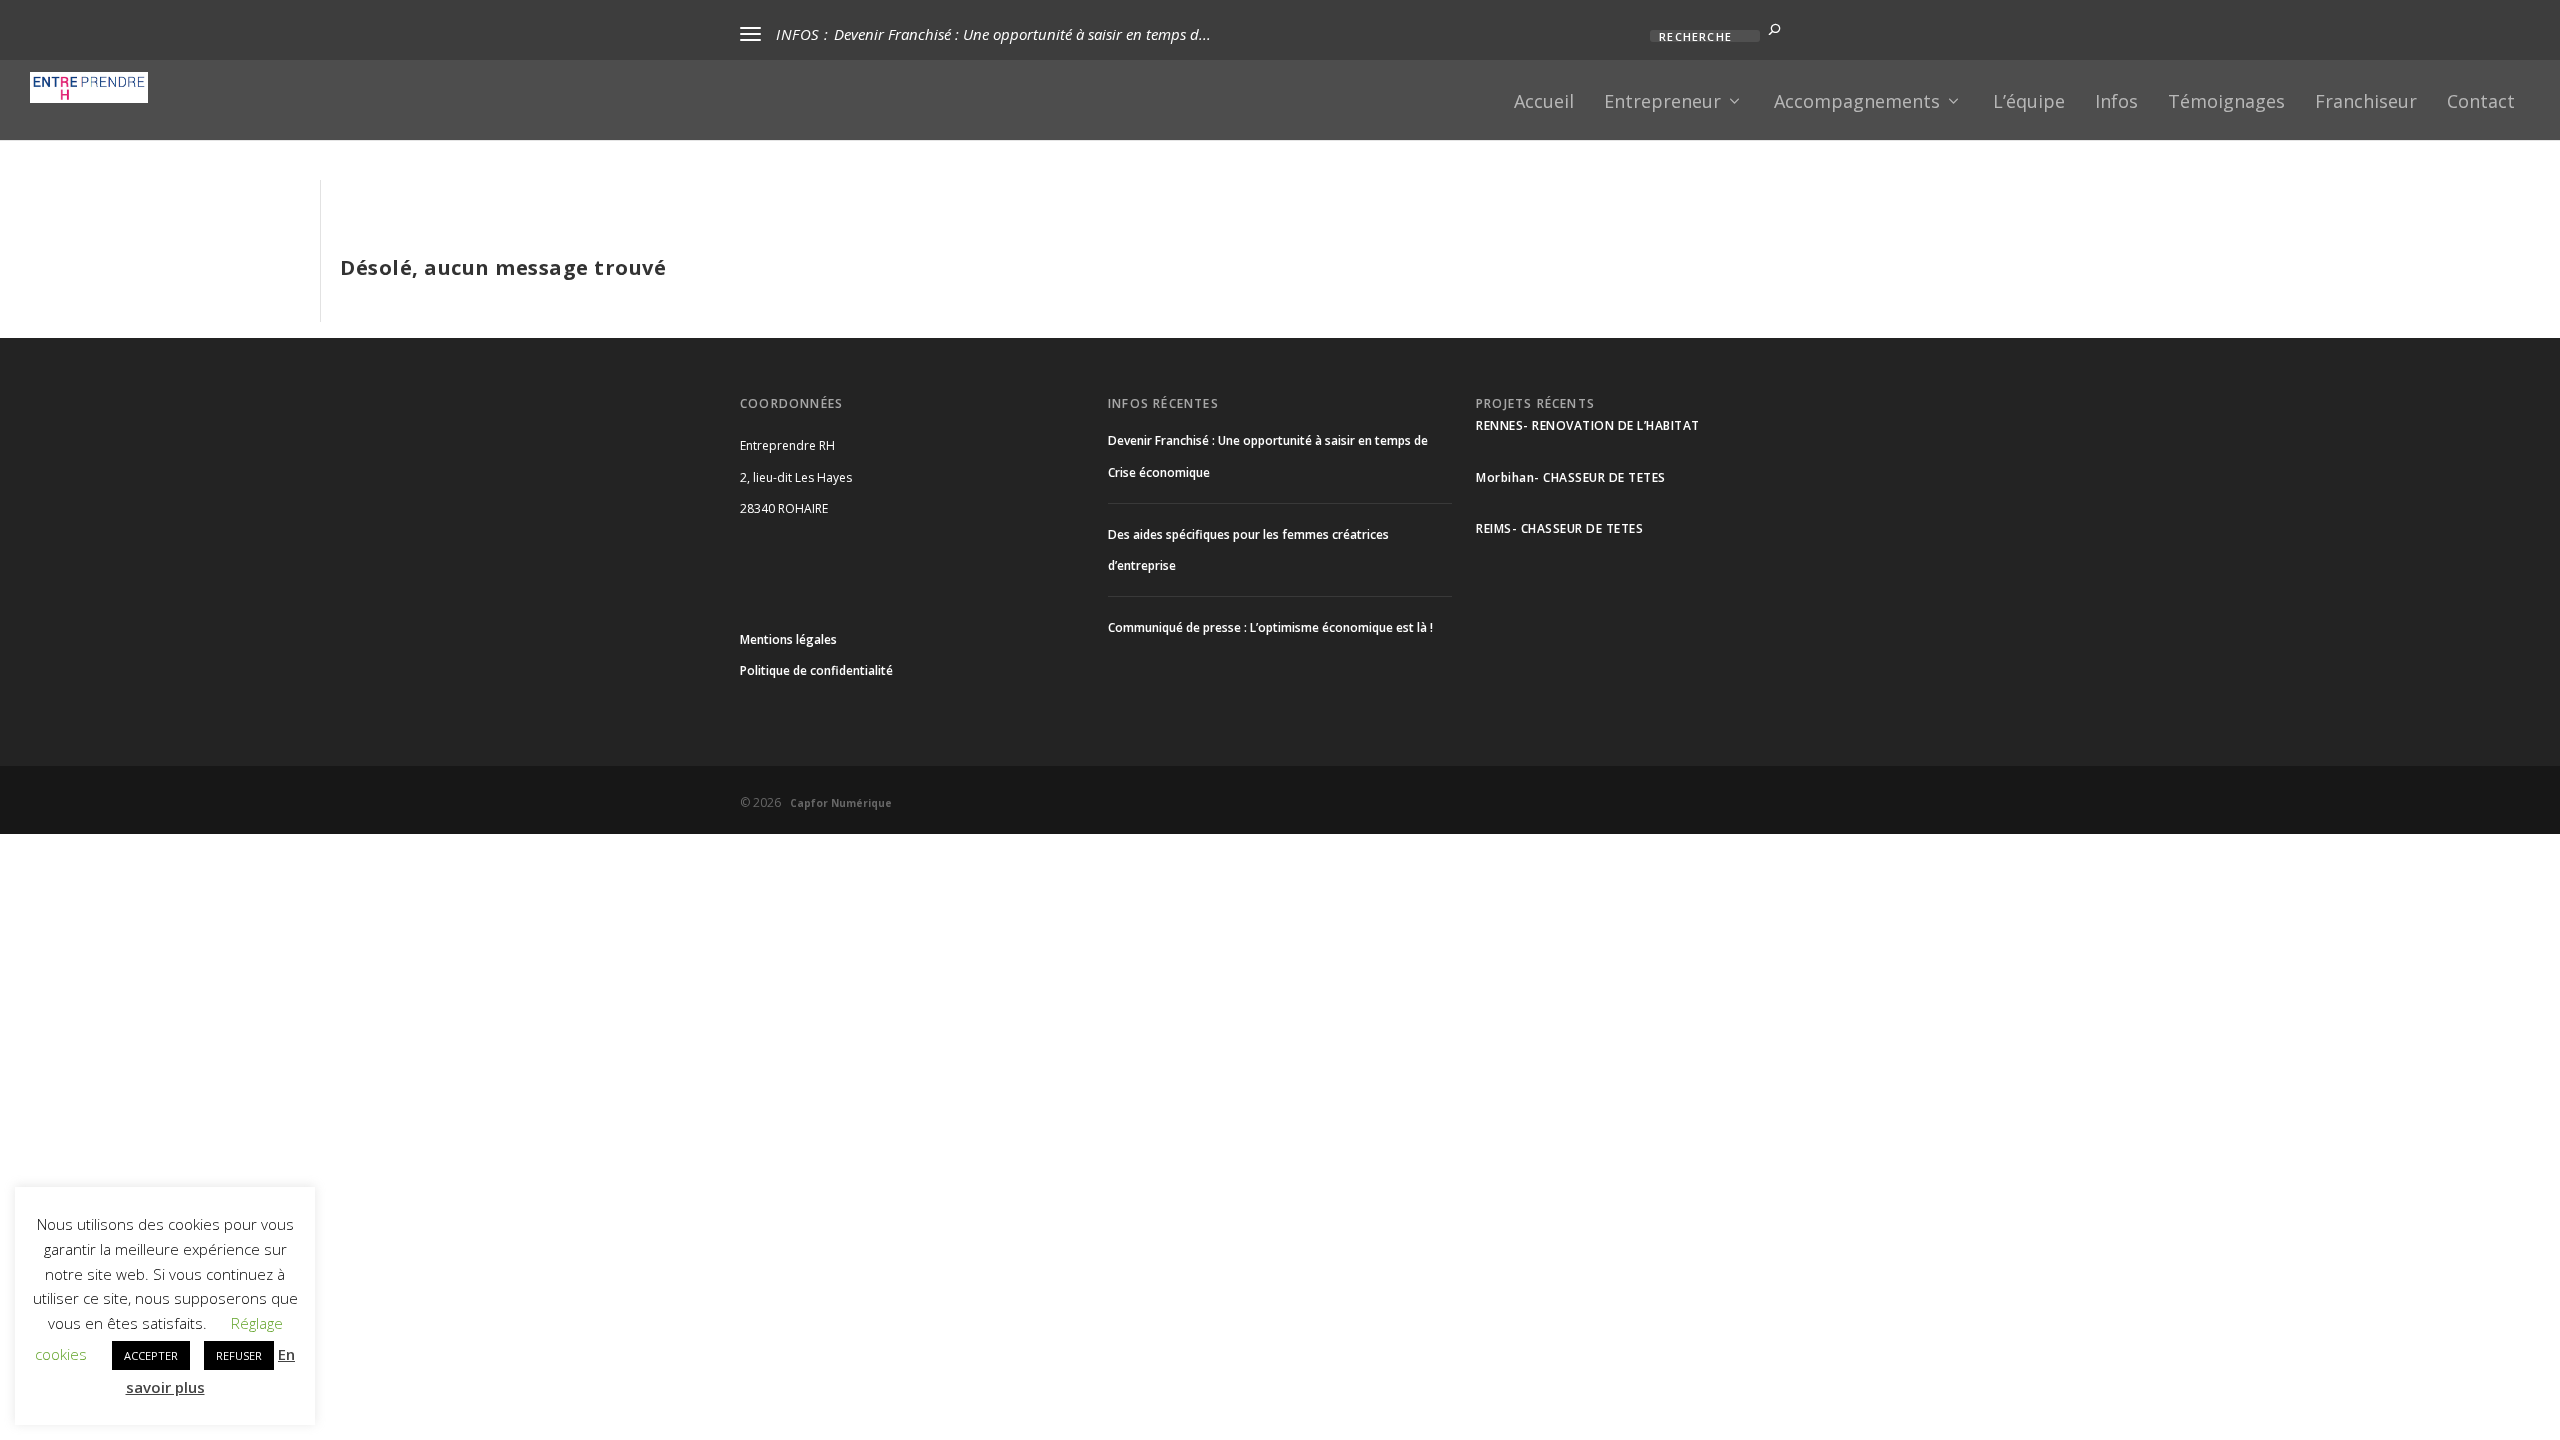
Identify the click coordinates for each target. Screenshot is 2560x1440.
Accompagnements (1857, 103)
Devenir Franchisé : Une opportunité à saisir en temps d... (1022, 34)
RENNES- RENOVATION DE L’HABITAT (1588, 425)
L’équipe (2029, 103)
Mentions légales (788, 639)
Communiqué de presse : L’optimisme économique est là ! (1270, 627)
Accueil (1544, 103)
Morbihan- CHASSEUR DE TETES (1571, 477)
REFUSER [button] (239, 1355)
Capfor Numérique (838, 803)
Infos (2116, 103)
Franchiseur (2366, 103)
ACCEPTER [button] (151, 1355)
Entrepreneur (1662, 103)
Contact (2481, 103)
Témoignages (2226, 103)
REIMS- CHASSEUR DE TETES (1559, 528)
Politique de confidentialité (816, 670)
